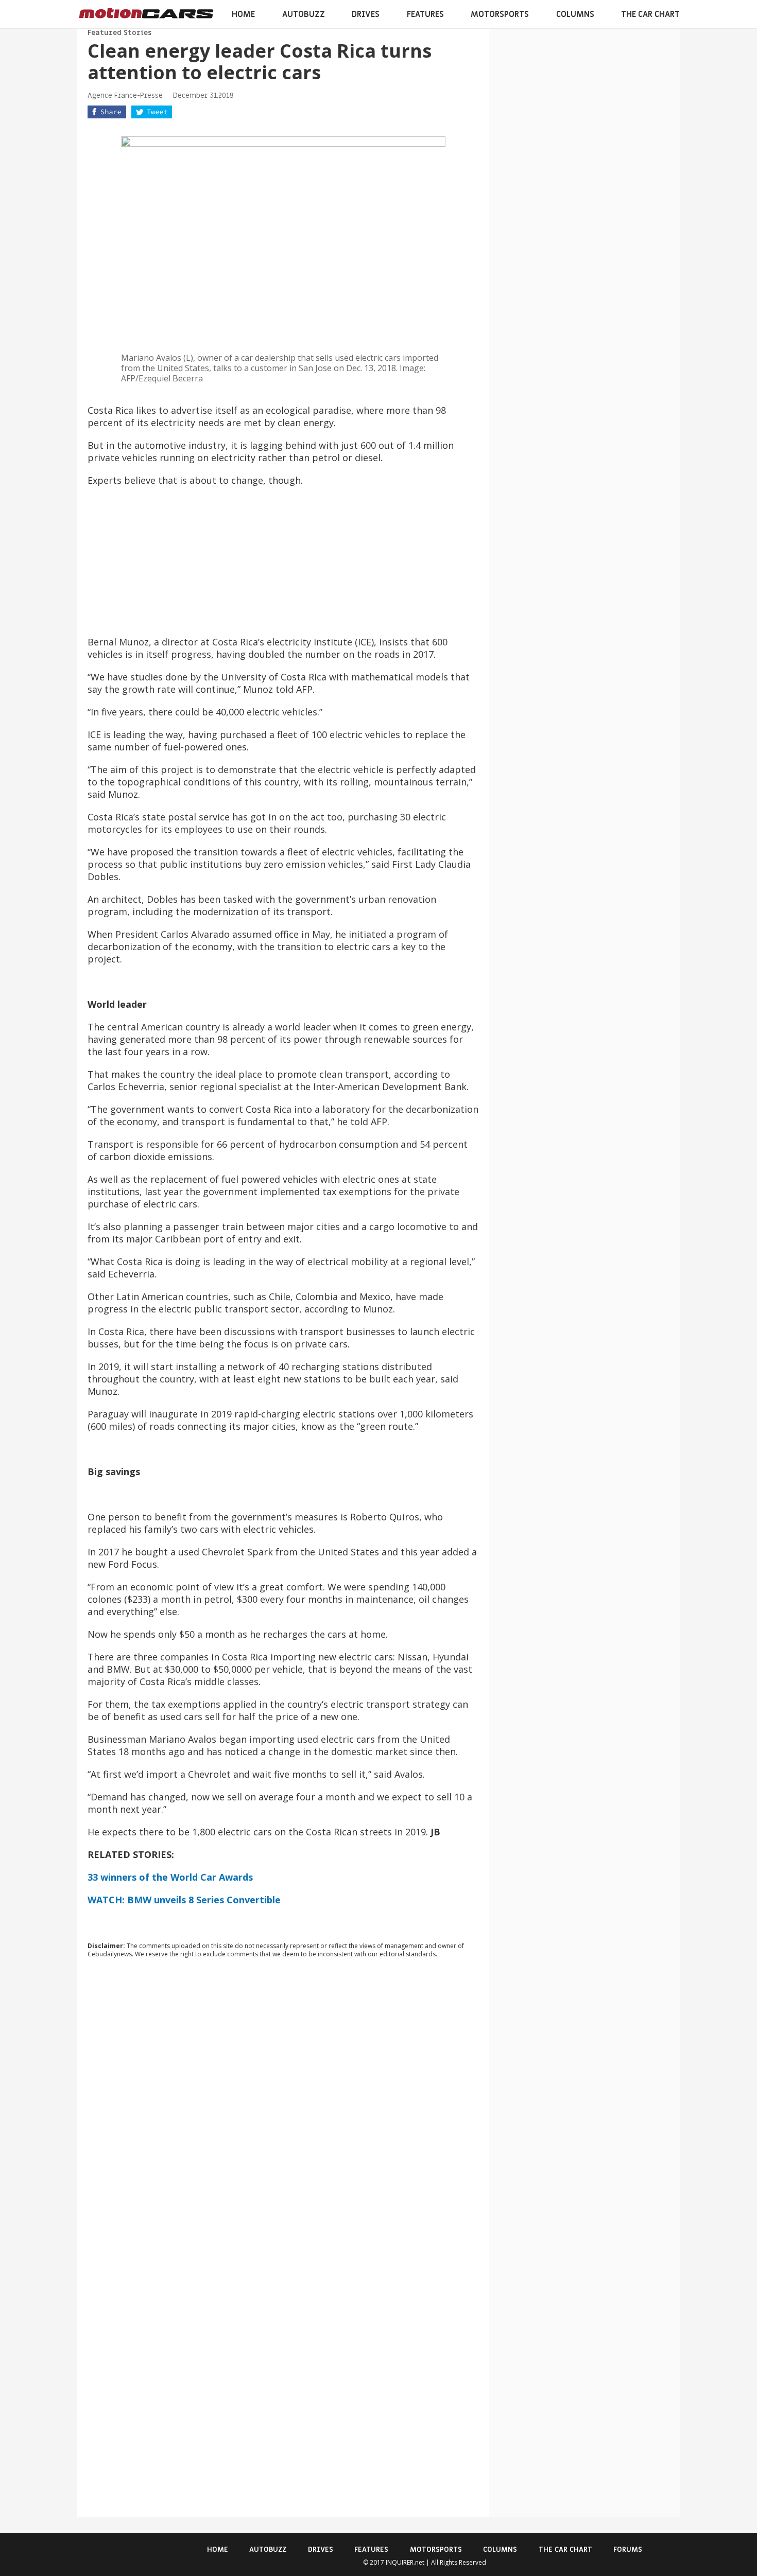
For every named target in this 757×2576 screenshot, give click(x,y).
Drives (366, 14)
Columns (575, 14)
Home (243, 14)
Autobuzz (304, 14)
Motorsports (500, 14)
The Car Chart (650, 14)
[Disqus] (283, 2106)
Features (425, 14)
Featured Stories (119, 33)
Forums (628, 2549)
